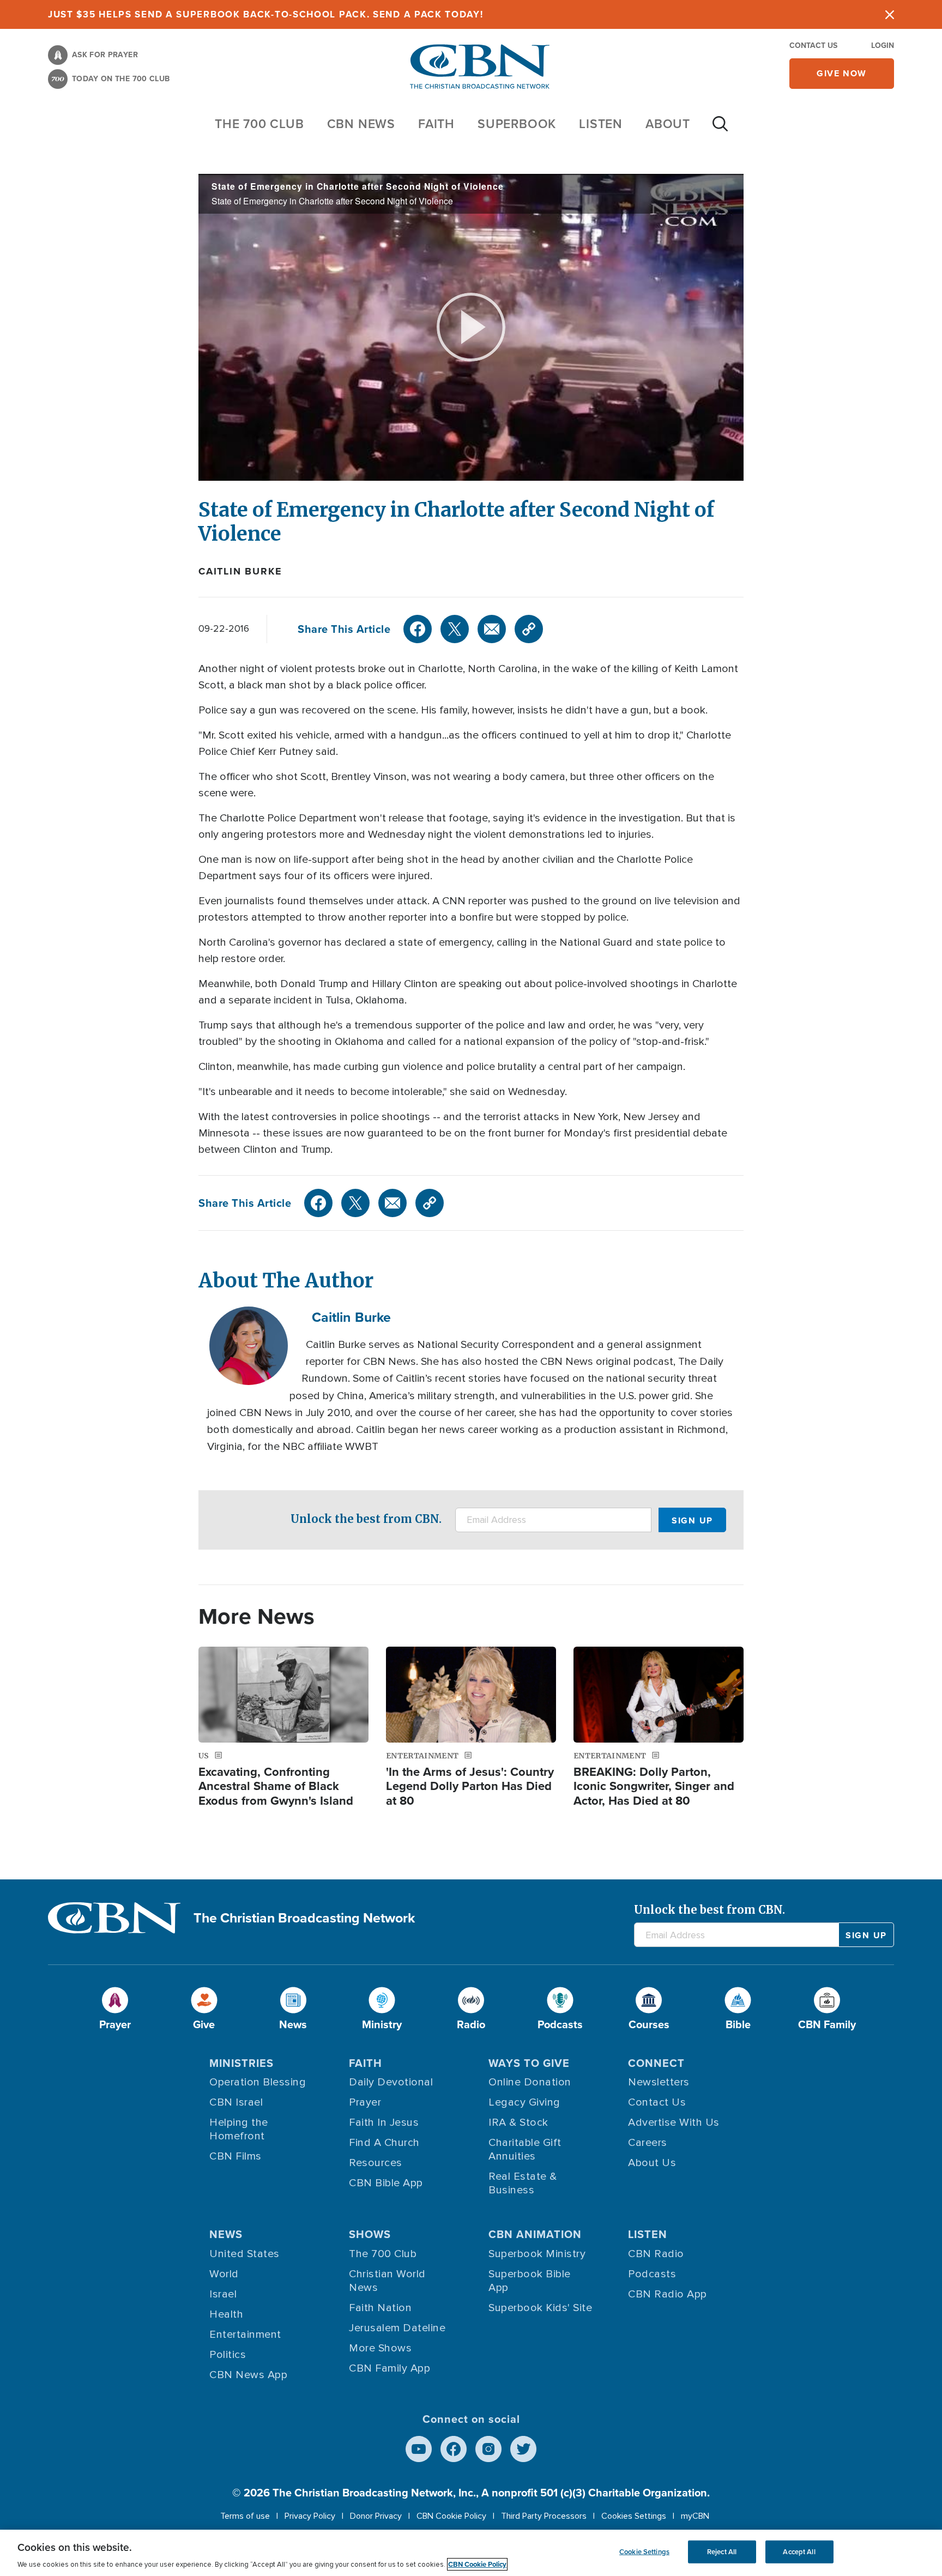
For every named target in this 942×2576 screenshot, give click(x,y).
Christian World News (387, 2281)
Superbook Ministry (537, 2254)
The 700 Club (259, 123)
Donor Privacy (376, 2516)
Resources (376, 2163)
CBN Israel (236, 2102)
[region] (471, 2553)
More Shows (380, 2348)
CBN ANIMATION (535, 2234)
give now (842, 73)
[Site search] (720, 129)
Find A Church (384, 2143)
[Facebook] (418, 629)
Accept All (799, 2552)
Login (883, 45)
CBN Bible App (386, 2183)
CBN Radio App (668, 2294)
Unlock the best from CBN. (366, 1519)
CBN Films (235, 2156)
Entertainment (245, 2335)
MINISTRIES (241, 2063)
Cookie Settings (644, 2552)
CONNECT (656, 2063)
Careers (648, 2143)
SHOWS (370, 2234)
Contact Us (813, 45)
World (224, 2274)
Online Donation (530, 2082)
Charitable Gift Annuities (525, 2149)
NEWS (226, 2234)
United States (244, 2254)
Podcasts (652, 2274)
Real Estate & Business (523, 2183)
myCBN (695, 2516)
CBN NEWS (361, 123)
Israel (223, 2294)
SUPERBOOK (517, 123)
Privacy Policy (310, 2516)
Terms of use (245, 2516)
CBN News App (248, 2375)
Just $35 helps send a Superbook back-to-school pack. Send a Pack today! (266, 14)
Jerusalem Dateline (397, 2328)
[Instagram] (488, 2449)
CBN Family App (390, 2368)
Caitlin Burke (240, 571)
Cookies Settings (634, 2516)
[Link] (529, 629)
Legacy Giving (524, 2102)
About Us (652, 2163)
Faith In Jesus (384, 2123)
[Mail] (492, 629)
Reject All (722, 2552)
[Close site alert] (890, 14)
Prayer (365, 2102)
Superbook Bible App (530, 2281)
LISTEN (601, 123)
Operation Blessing (258, 2082)
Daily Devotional (391, 2082)
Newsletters (659, 2082)
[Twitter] (455, 629)
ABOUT (668, 123)
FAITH (436, 123)
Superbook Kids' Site (540, 2308)
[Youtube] (419, 2449)
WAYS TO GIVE (529, 2063)
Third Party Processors (544, 2516)
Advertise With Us (674, 2123)
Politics (228, 2355)
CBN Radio (656, 2254)
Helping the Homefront (239, 2129)
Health (226, 2314)
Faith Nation (380, 2308)
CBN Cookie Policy (451, 2516)
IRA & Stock (518, 2123)
